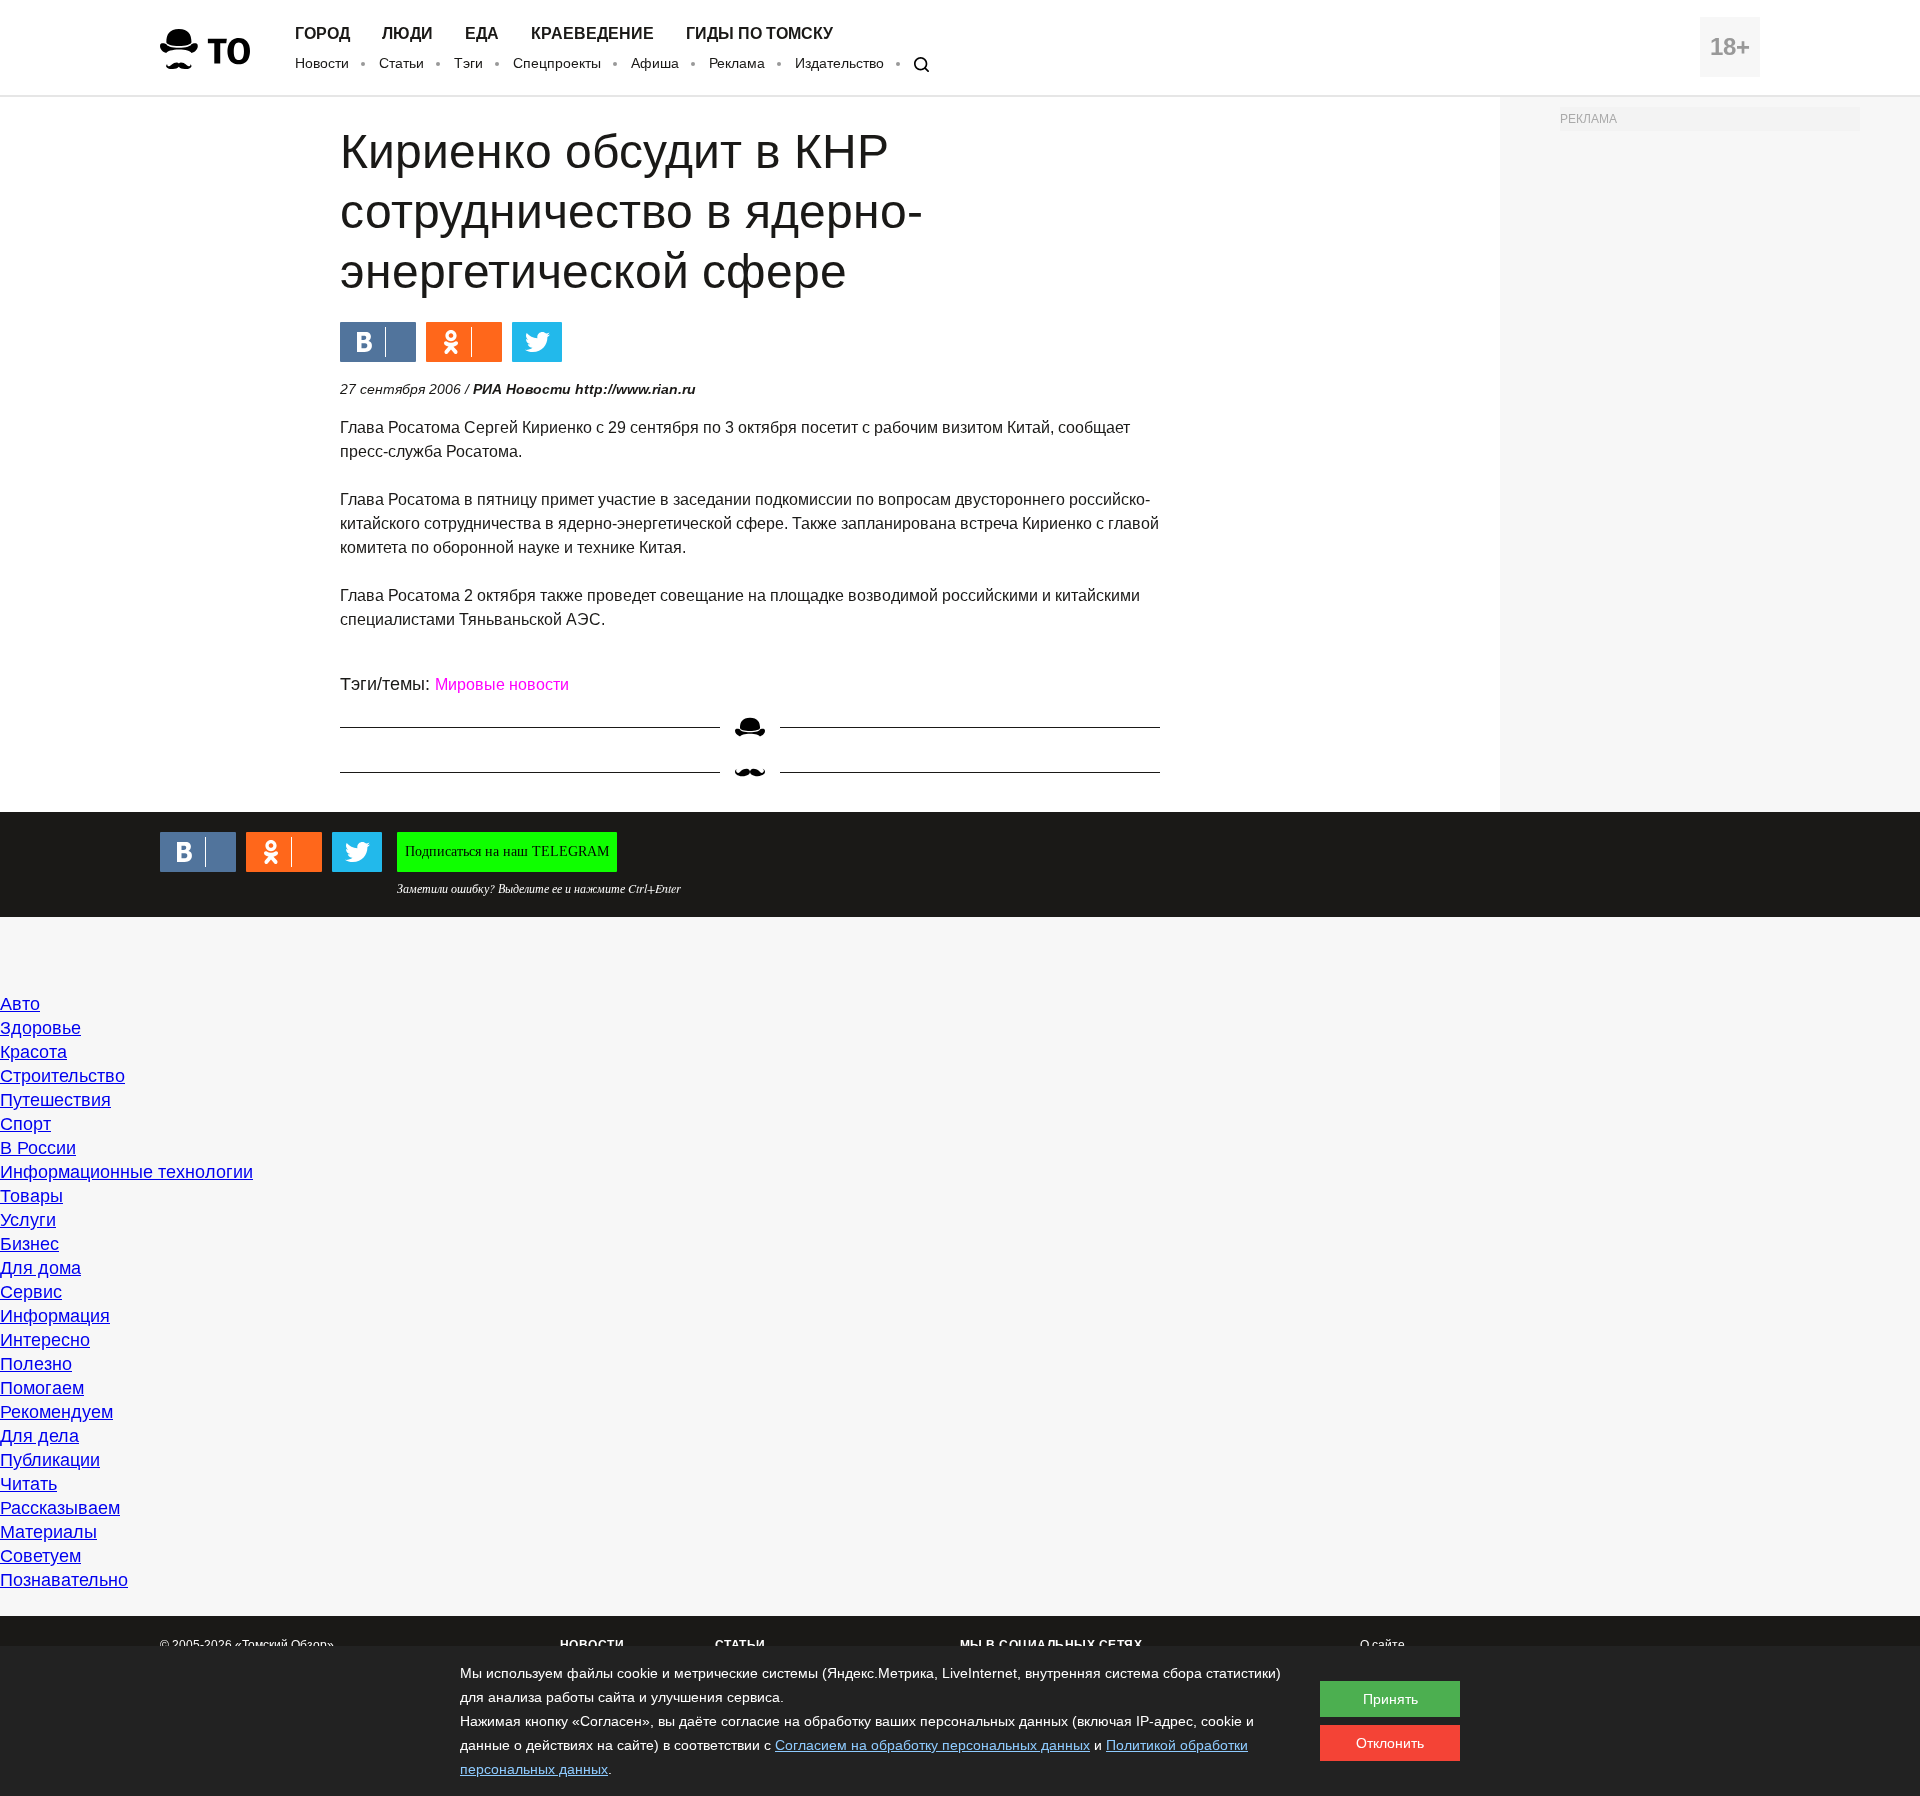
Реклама (737, 63)
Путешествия (55, 1100)
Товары (31, 1196)
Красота (33, 1052)
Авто (20, 1004)
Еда (482, 34)
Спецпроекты (557, 63)
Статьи (401, 63)
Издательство (839, 63)
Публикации (50, 1460)
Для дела (39, 1436)
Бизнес (29, 1244)
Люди (407, 34)
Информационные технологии (126, 1172)
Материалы (48, 1532)
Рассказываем (60, 1508)
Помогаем (42, 1388)
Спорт (25, 1124)
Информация (55, 1316)
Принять (1390, 1699)
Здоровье (40, 1028)
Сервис (31, 1292)
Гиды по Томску (759, 34)
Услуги (28, 1220)
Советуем (40, 1556)
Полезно (36, 1364)
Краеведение (592, 34)
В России (38, 1148)
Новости (322, 63)
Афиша (655, 63)
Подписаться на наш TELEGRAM (507, 851)
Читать (28, 1484)
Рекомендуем (56, 1412)
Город (322, 34)
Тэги (468, 63)
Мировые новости (502, 684)
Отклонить (1390, 1743)
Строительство (62, 1076)
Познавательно (64, 1580)
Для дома (40, 1268)
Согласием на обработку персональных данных (932, 1745)
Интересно (45, 1340)
